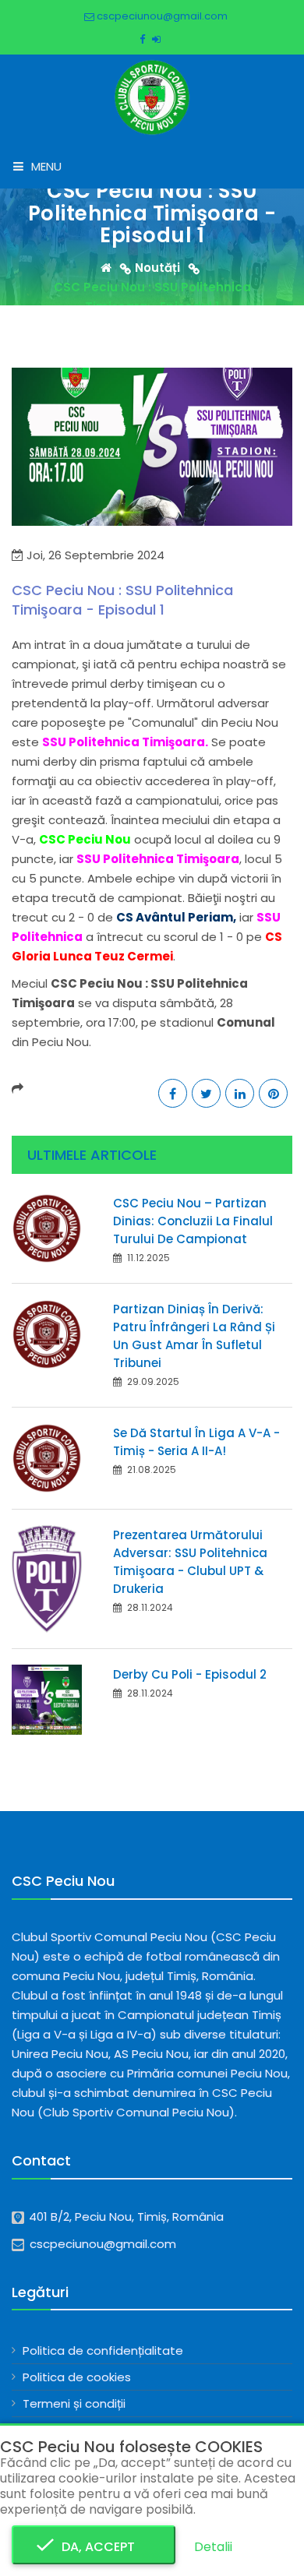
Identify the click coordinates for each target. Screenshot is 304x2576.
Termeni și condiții (74, 2403)
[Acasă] (118, 267)
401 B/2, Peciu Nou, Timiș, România (126, 2217)
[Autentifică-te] (156, 40)
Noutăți (157, 267)
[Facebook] (142, 40)
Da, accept (94, 2547)
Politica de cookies (77, 2377)
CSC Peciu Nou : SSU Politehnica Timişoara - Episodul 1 (122, 600)
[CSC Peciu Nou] (152, 96)
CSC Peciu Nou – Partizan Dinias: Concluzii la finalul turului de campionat (193, 1221)
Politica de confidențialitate (103, 2350)
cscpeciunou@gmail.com (161, 16)
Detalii (213, 2547)
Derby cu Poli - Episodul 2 (190, 1674)
